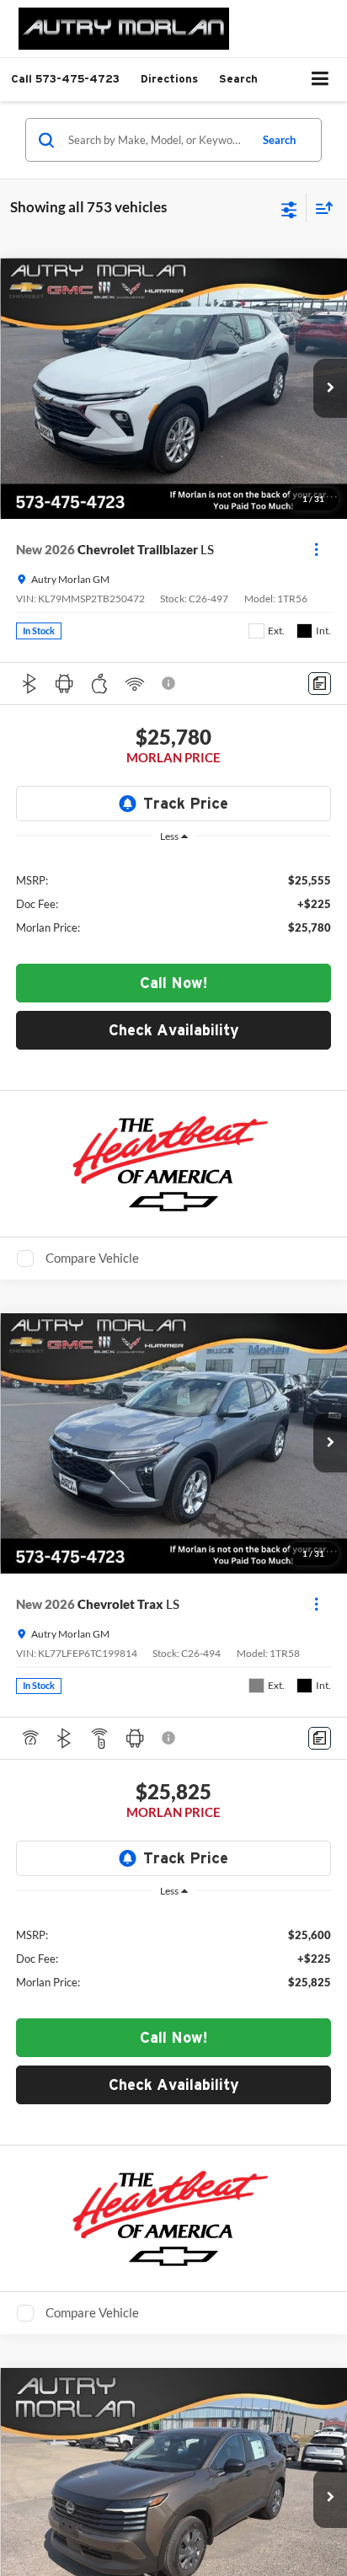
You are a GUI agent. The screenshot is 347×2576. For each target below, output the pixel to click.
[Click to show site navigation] (320, 80)
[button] (65, 79)
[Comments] (320, 684)
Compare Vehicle (92, 1258)
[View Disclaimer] (170, 683)
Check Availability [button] (174, 1030)
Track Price (186, 803)
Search (279, 140)
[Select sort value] (320, 208)
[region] (174, 903)
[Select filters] (289, 208)
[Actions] (316, 550)
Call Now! (174, 983)
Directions (169, 79)
